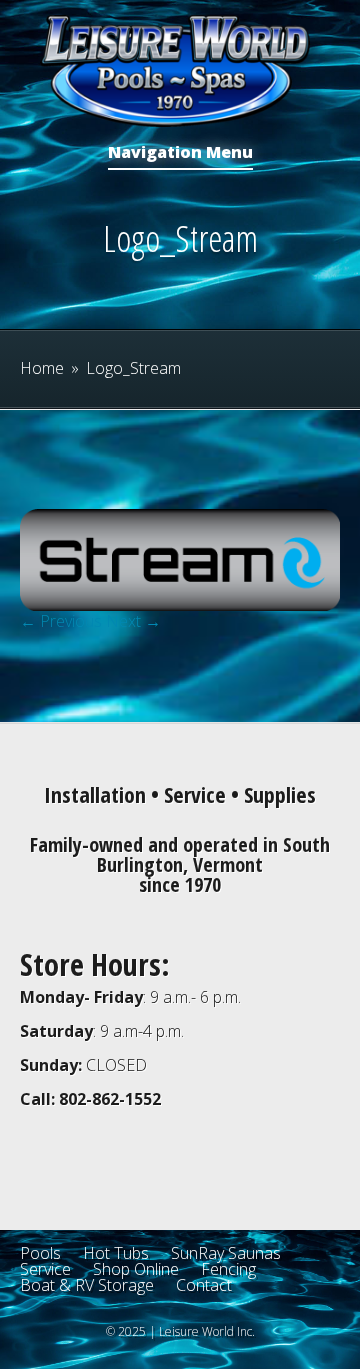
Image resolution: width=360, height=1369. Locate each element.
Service (45, 1269)
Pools (40, 1253)
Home (42, 368)
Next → (133, 621)
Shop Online (136, 1269)
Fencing (228, 1269)
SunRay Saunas (226, 1253)
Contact (204, 1285)
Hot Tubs (116, 1253)
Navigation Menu (180, 153)
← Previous (61, 621)
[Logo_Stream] (180, 605)
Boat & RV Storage (87, 1285)
